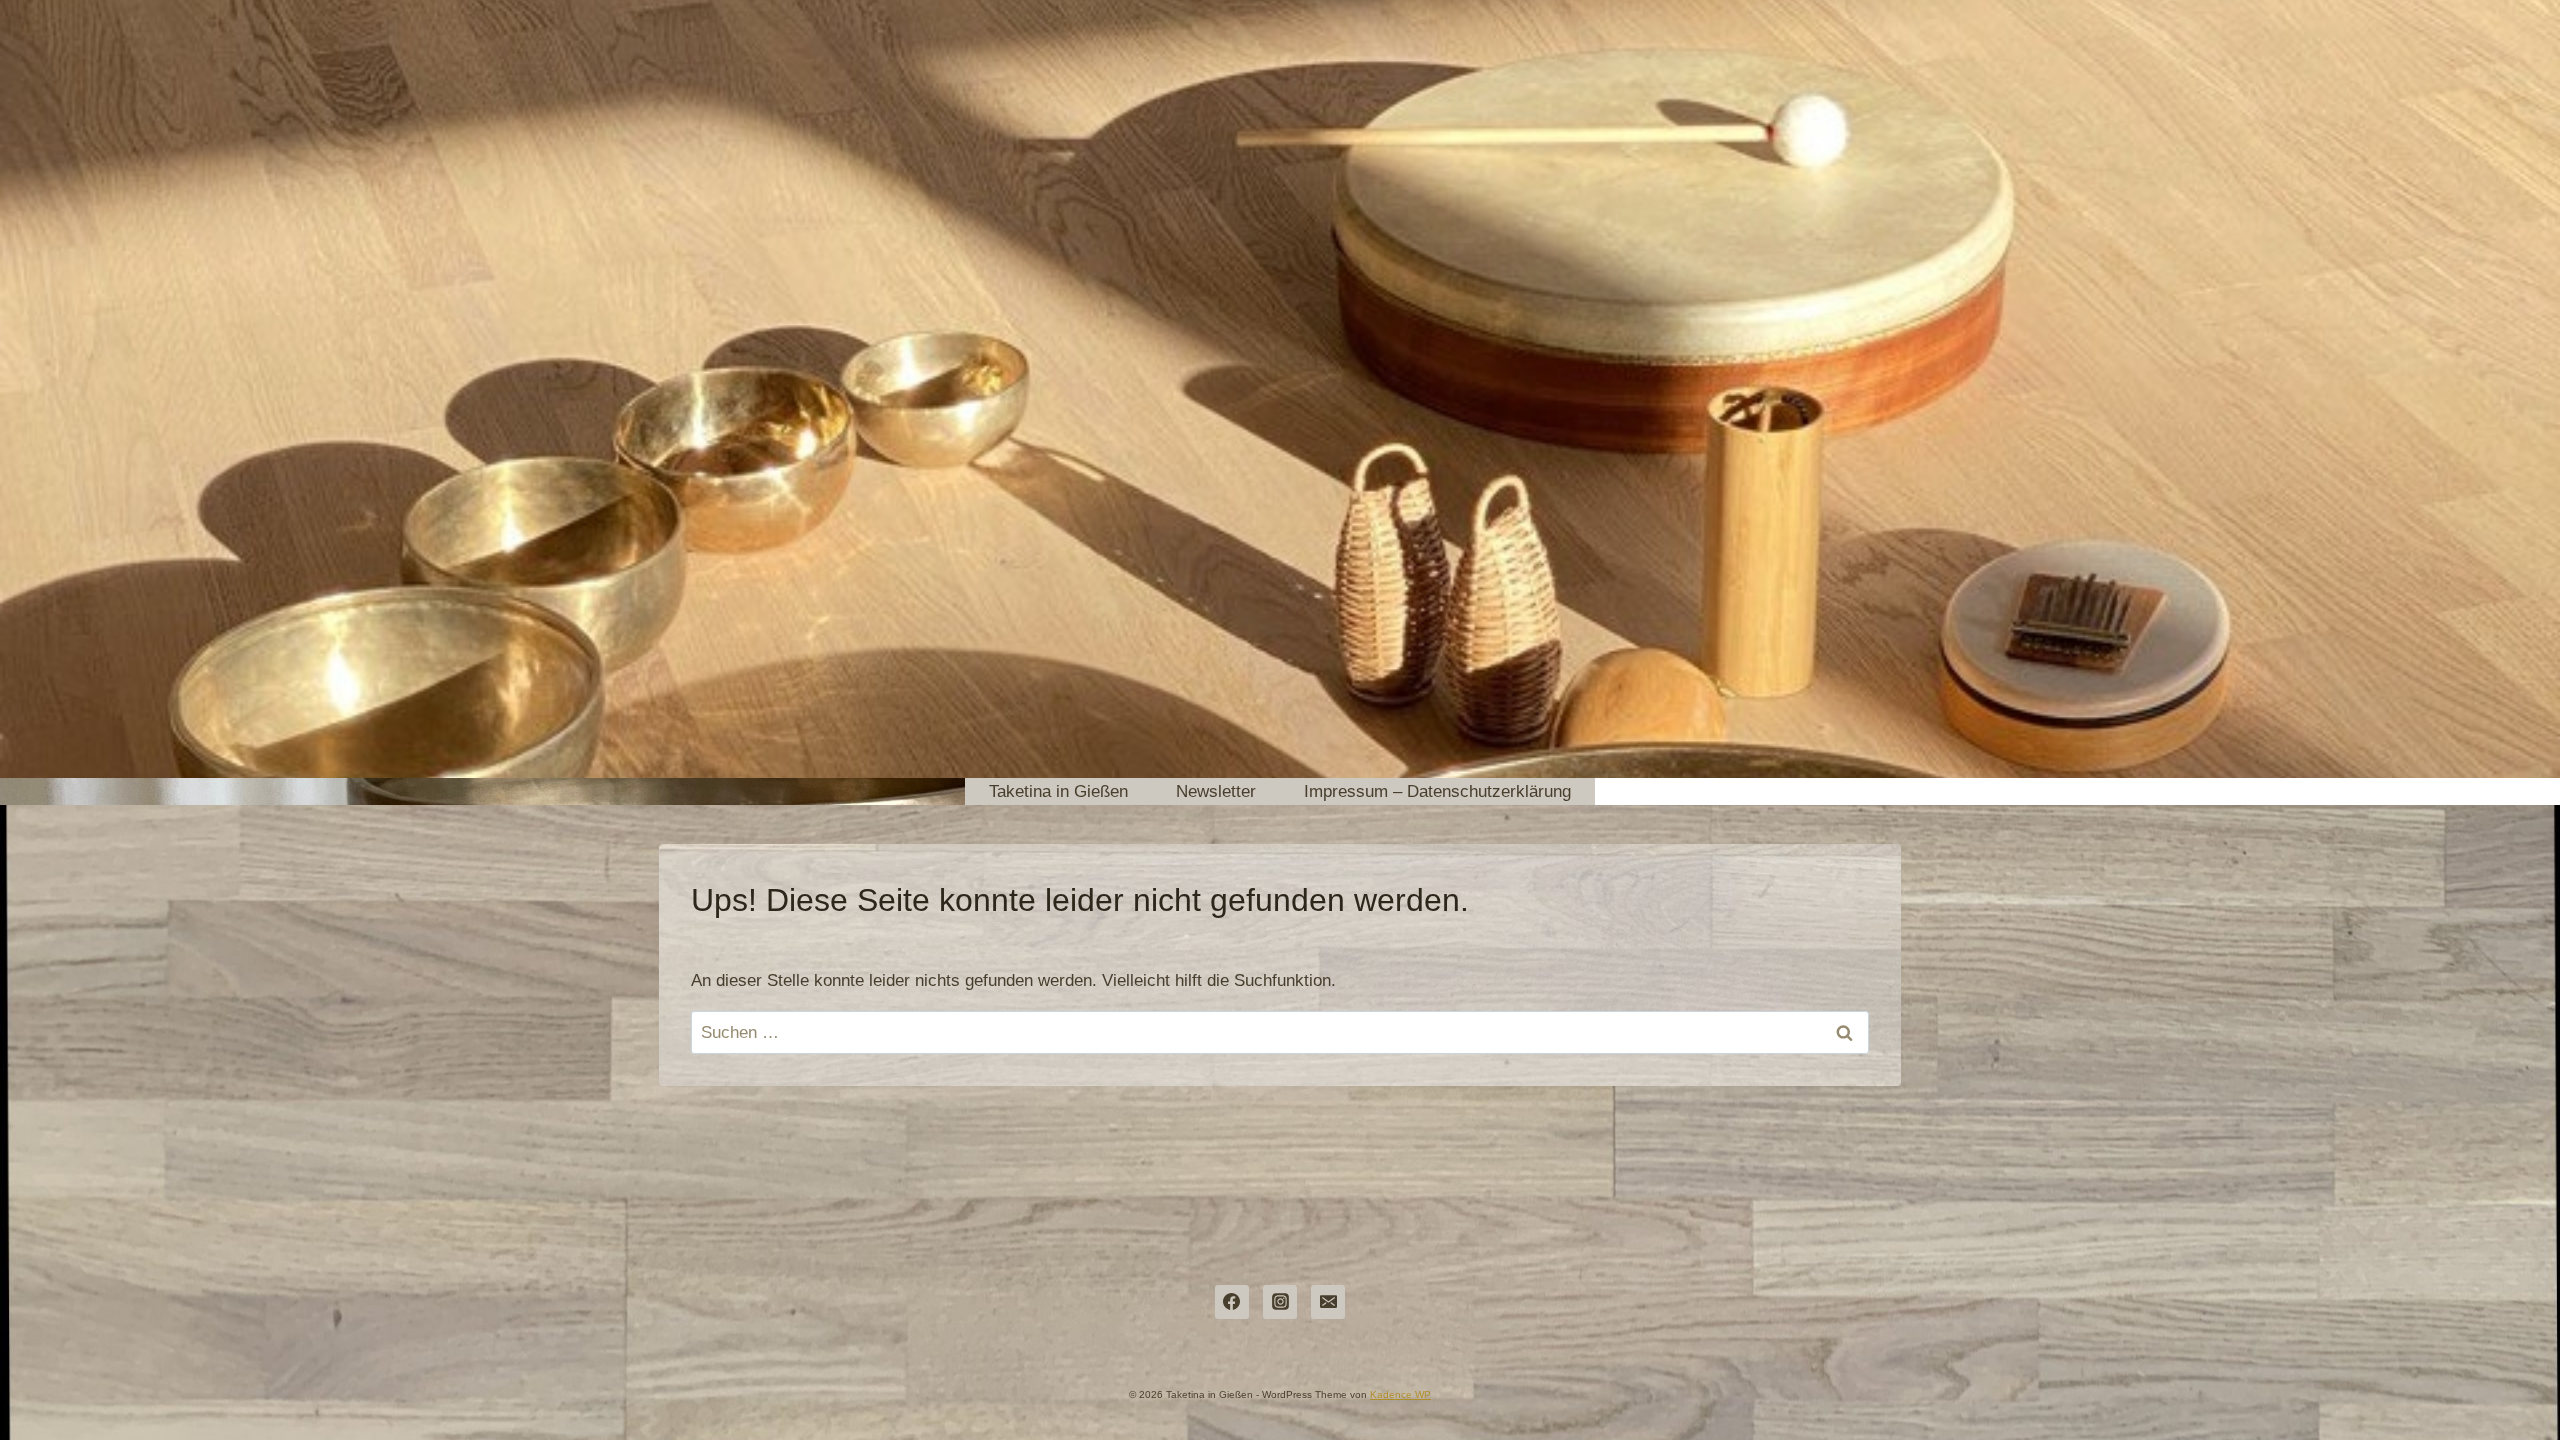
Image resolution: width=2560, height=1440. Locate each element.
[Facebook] (1232, 1302)
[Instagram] (1280, 1302)
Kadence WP (1400, 1394)
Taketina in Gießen (1058, 791)
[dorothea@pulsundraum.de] (1328, 1302)
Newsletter (1216, 791)
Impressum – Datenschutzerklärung (1437, 791)
